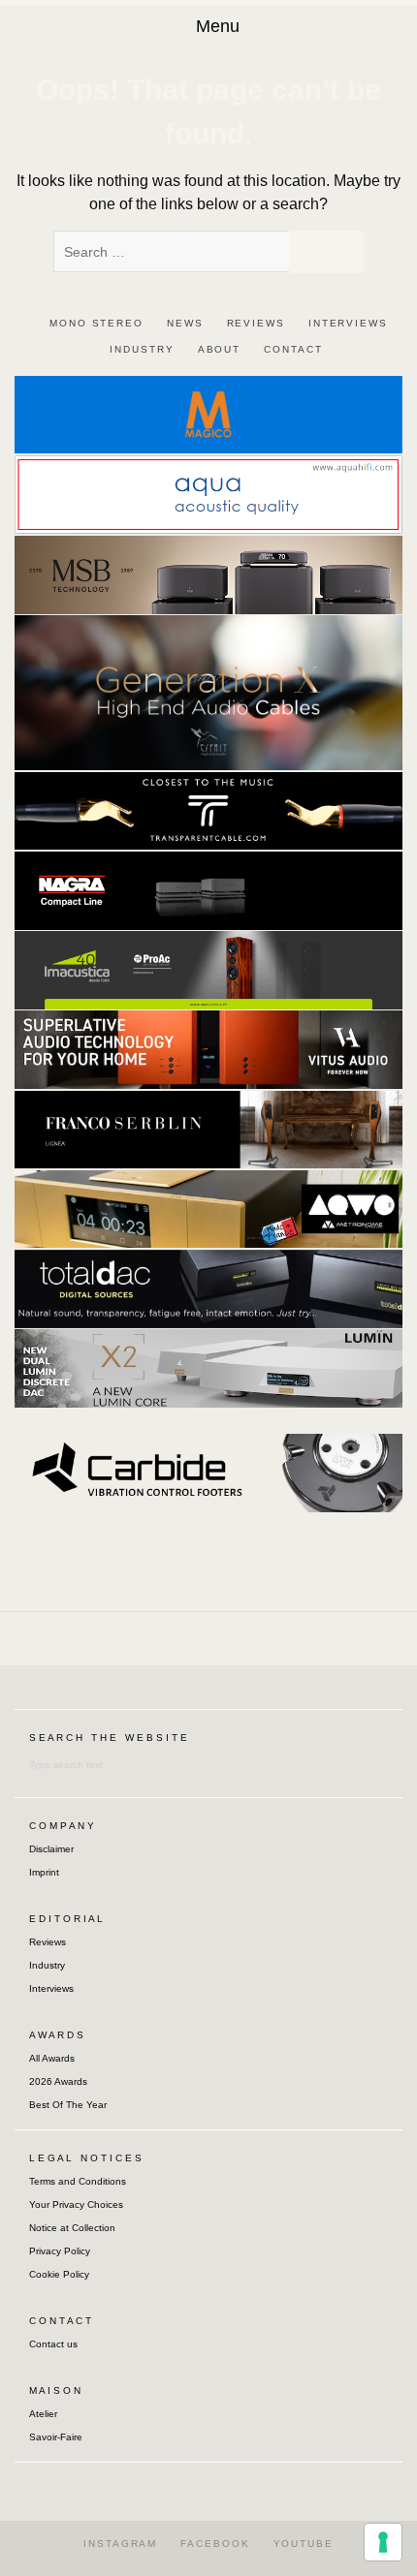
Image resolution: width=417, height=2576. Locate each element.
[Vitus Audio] (208, 1049)
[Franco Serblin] (208, 1128)
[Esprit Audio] (208, 691)
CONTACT (293, 349)
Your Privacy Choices (76, 2204)
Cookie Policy (59, 2274)
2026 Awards (58, 2081)
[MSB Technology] (208, 574)
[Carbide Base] (208, 1472)
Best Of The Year (68, 2105)
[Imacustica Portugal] (208, 969)
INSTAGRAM (120, 2544)
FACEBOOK (215, 2544)
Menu (218, 26)
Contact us (53, 2344)
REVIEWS (256, 323)
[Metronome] (208, 1208)
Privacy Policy (60, 2251)
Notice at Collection (72, 2228)
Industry (47, 1965)
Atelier (43, 2414)
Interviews (51, 1988)
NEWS (185, 323)
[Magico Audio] (208, 413)
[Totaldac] (208, 1288)
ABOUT (220, 349)
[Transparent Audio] (208, 809)
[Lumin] (208, 1367)
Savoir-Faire (56, 2437)
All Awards (52, 2058)
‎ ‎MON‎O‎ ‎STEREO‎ (94, 323)
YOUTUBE (304, 2544)
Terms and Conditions (78, 2181)
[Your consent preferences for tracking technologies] (383, 2542)
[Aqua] (208, 494)
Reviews (48, 1942)
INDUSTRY (142, 349)
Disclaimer (51, 1849)
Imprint (44, 1872)
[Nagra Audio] (208, 890)
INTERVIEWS (348, 323)
